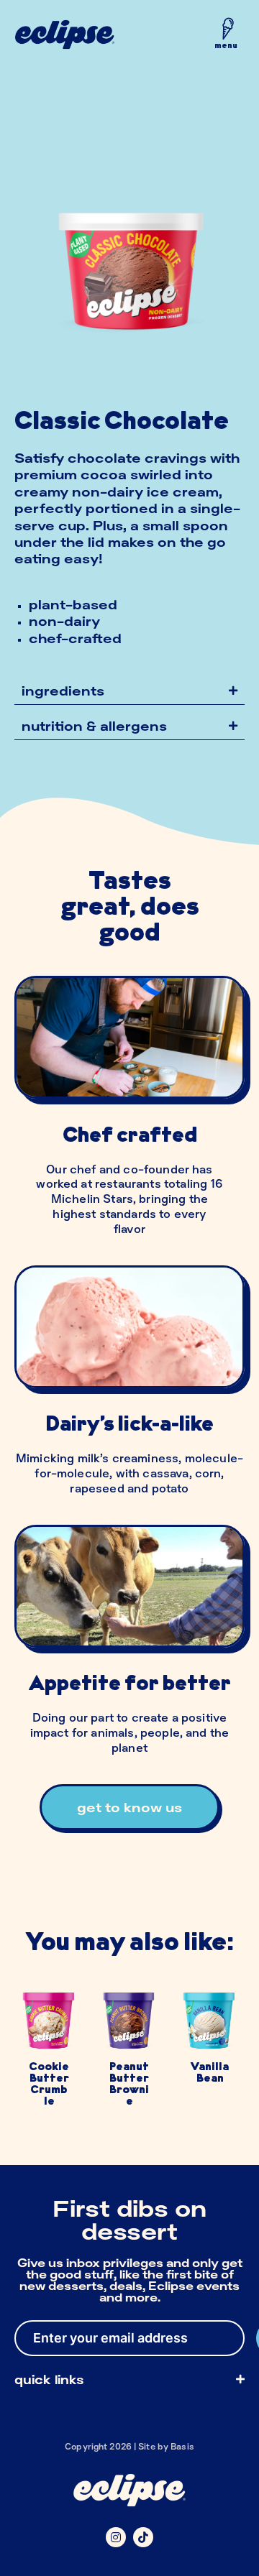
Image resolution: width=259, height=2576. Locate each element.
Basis (182, 2446)
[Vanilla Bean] (210, 2055)
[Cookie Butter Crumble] (49, 2055)
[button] (226, 37)
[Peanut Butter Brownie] (130, 2055)
